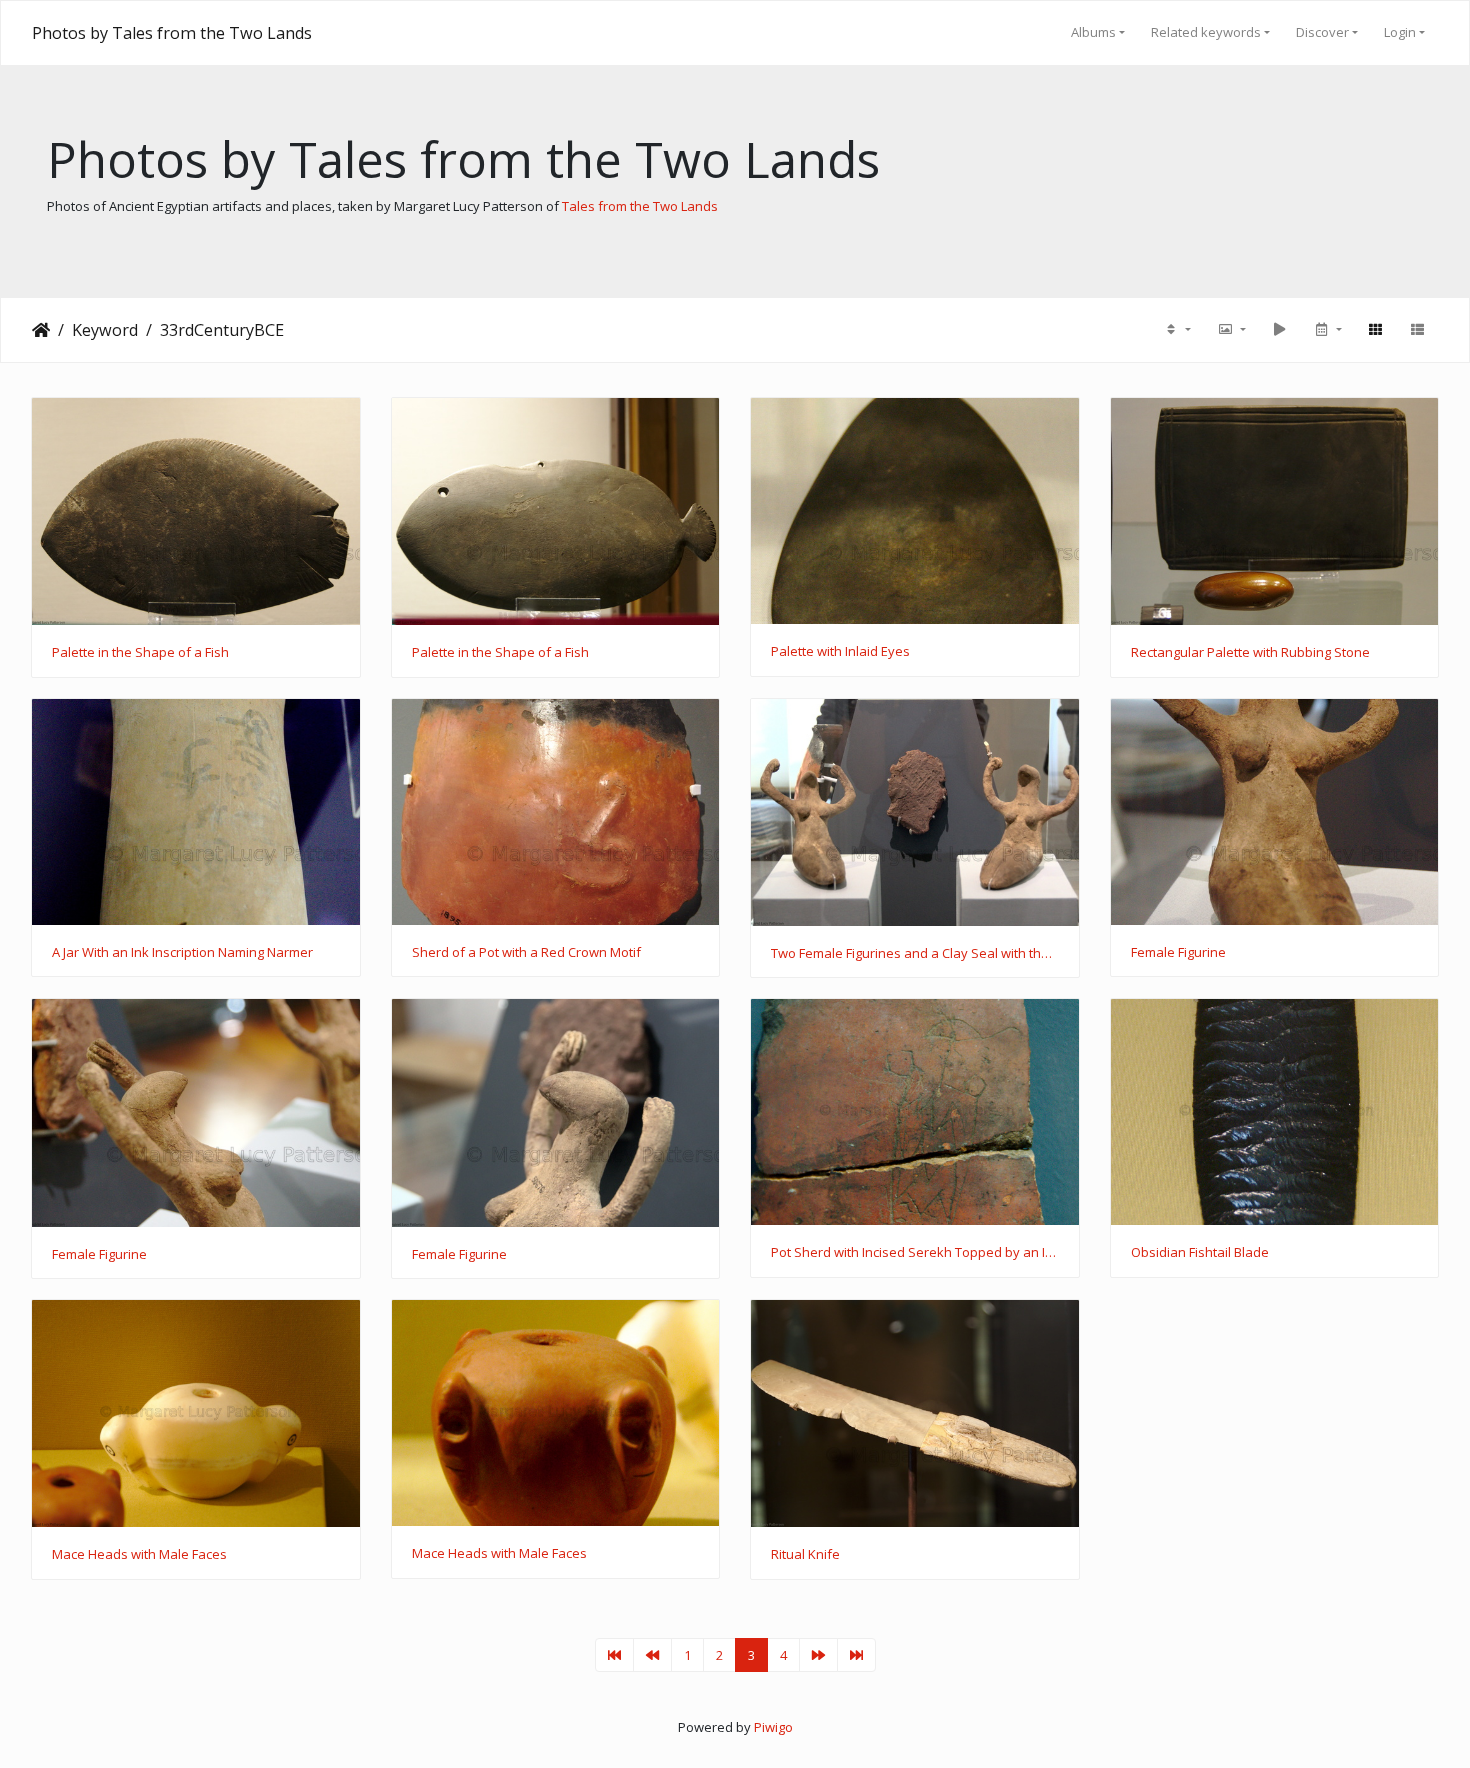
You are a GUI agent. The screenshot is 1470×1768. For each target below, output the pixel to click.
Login (1400, 32)
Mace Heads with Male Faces (139, 1555)
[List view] (1417, 330)
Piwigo (773, 1727)
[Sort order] (1177, 330)
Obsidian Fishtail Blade (1200, 1253)
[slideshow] (1279, 330)
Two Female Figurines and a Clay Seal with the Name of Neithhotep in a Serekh (915, 954)
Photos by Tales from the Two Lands (172, 33)
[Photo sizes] (1231, 330)
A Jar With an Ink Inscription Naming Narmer (182, 953)
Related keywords (1206, 32)
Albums (1093, 32)
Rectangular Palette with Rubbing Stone (1250, 653)
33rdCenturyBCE (222, 330)
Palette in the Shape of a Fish (140, 653)
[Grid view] (1375, 330)
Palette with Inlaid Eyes (840, 652)
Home (41, 330)
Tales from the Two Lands (640, 206)
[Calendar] (1327, 330)
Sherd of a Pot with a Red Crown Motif (526, 953)
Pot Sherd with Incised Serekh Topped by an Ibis (915, 1253)
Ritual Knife (805, 1555)
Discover (1322, 32)
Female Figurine (1178, 953)
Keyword (105, 330)
